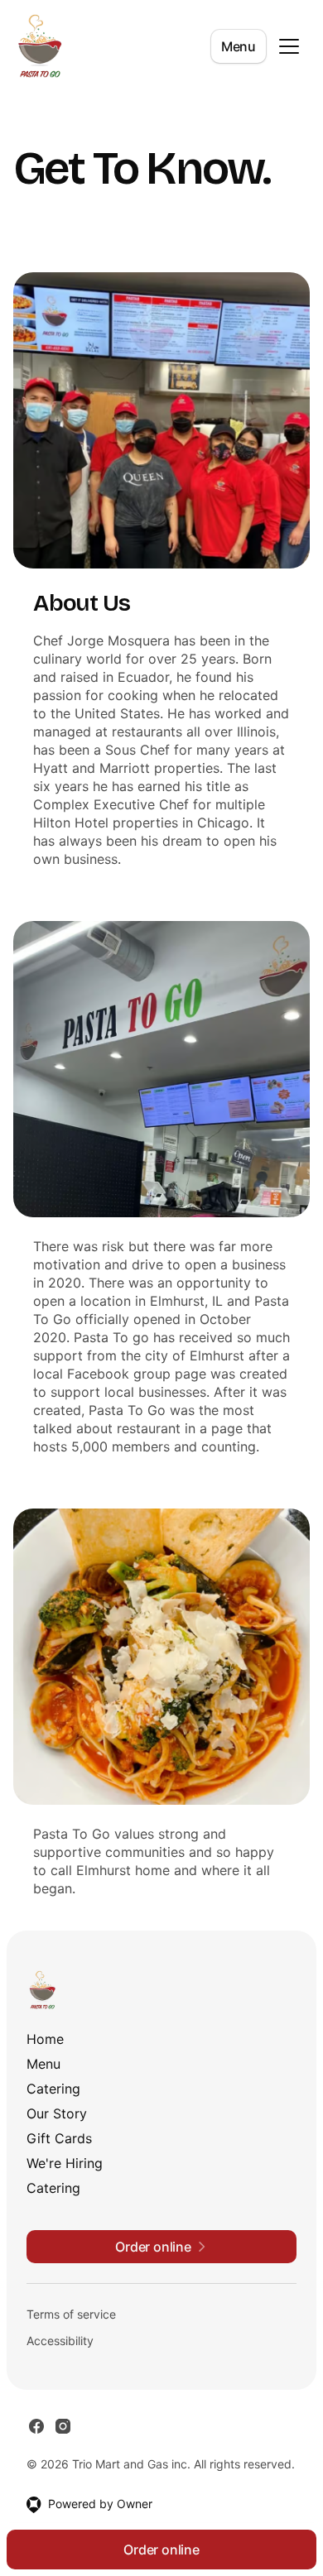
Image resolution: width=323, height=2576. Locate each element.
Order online (161, 2550)
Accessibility (60, 2341)
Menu (239, 46)
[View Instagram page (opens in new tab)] (63, 2426)
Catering (53, 2089)
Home (45, 2039)
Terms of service (71, 2314)
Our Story (57, 2113)
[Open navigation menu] (289, 46)
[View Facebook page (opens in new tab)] (36, 2426)
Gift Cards (59, 2138)
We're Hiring (65, 2163)
